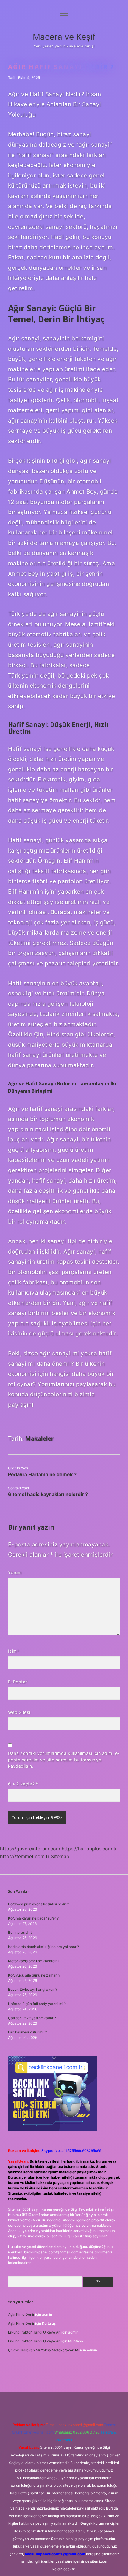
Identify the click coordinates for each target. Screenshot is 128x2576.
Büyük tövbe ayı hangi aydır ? (33, 1989)
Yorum (15, 1572)
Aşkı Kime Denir (21, 2314)
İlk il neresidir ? (20, 1932)
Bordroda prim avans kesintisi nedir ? (38, 1904)
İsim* (14, 1651)
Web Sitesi (19, 1712)
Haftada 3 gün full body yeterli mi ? (37, 2004)
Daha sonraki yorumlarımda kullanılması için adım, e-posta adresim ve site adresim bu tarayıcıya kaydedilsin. (64, 1760)
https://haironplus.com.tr (89, 1849)
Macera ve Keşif (64, 37)
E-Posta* (18, 1682)
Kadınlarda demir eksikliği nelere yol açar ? (43, 1947)
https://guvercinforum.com (30, 1849)
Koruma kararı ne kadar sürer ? (33, 1918)
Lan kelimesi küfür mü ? (28, 2032)
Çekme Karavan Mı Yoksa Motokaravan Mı (44, 2350)
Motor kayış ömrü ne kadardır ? (34, 1961)
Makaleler (40, 1438)
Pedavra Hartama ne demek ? (42, 1474)
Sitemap (60, 1856)
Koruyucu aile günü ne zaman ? (34, 1975)
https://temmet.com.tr (25, 1856)
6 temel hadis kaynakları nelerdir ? (48, 1494)
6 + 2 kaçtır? (23, 1784)
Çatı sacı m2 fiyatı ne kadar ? (32, 2018)
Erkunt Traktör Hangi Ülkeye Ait (34, 2332)
